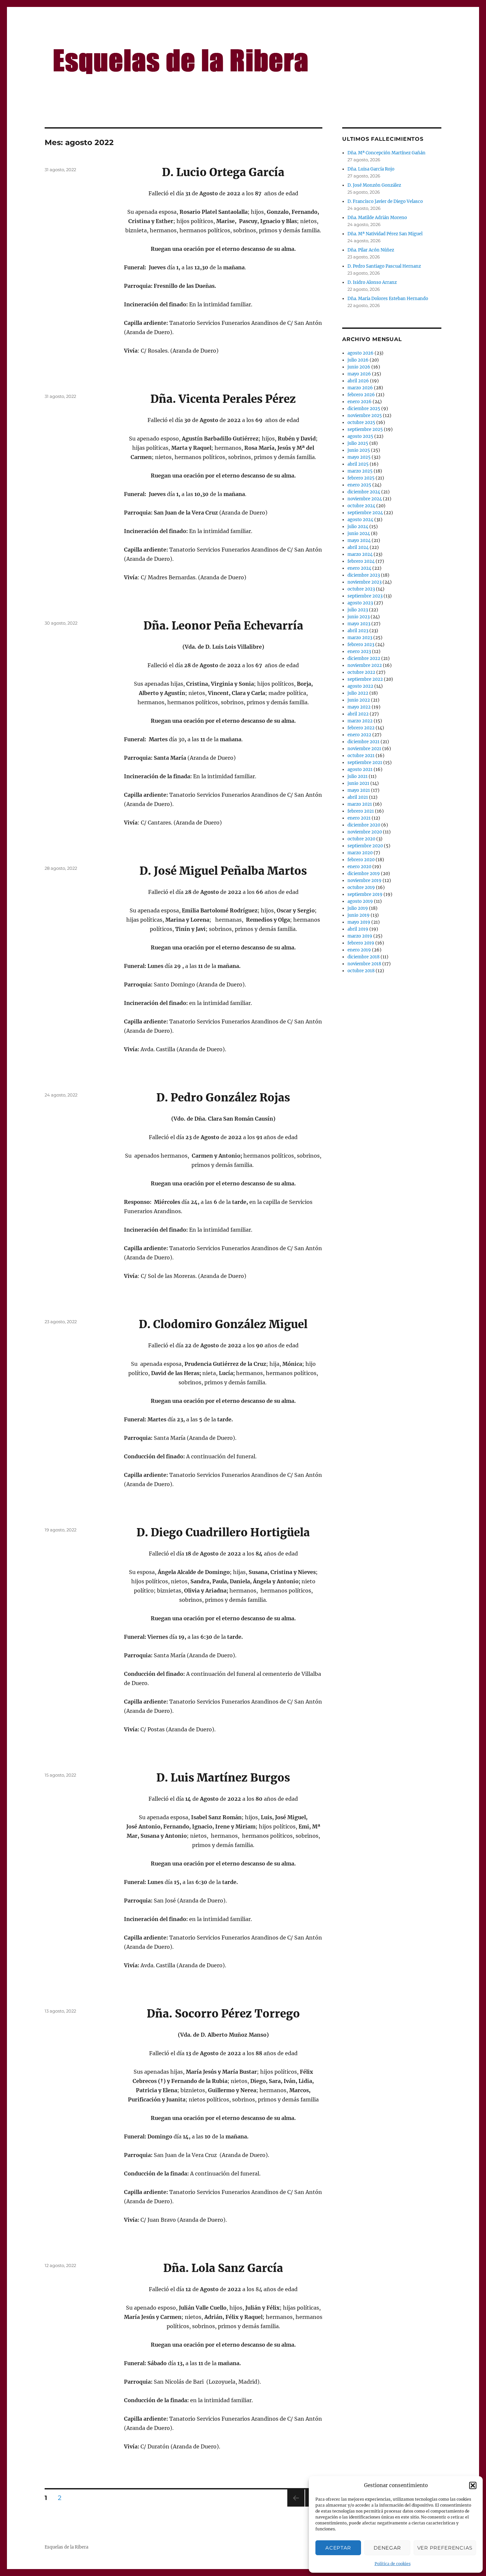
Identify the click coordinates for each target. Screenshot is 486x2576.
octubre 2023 (361, 589)
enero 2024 (359, 568)
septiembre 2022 (365, 679)
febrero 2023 (361, 645)
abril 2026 (358, 381)
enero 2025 (359, 485)
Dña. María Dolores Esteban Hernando (388, 299)
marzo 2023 (360, 638)
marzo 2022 (360, 721)
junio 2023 (359, 617)
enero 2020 (359, 867)
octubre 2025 (361, 423)
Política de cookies (393, 2564)
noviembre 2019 (364, 881)
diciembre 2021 (364, 742)
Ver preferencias (445, 2548)
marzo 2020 (360, 853)
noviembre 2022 (365, 665)
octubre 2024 (361, 506)
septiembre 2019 (365, 894)
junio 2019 (359, 915)
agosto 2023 (360, 603)
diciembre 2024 (364, 492)
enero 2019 (359, 950)
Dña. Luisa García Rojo (371, 169)
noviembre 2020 (365, 832)
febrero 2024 (361, 561)
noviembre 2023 (364, 582)
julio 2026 (358, 360)
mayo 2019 (359, 922)
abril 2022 (358, 714)
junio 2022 (359, 700)
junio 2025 (359, 450)
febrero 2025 (361, 478)
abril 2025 (358, 464)
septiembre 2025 (365, 429)
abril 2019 (358, 929)
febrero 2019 (361, 943)
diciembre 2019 (364, 874)
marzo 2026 (360, 388)
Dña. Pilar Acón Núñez (371, 250)
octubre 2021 (361, 756)
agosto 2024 (360, 520)
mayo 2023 (359, 624)
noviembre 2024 (365, 499)
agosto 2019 (360, 901)
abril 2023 (358, 631)
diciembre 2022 (364, 658)
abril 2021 (358, 797)
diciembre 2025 (364, 409)
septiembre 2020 (365, 846)
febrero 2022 (361, 728)
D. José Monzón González (374, 185)
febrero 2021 (361, 811)
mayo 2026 (359, 374)
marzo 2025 (360, 471)
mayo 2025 (359, 457)
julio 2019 (358, 908)
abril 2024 (358, 547)
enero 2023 (359, 652)
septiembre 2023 (365, 596)
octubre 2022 (361, 672)
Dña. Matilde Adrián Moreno (377, 218)
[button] (473, 2485)
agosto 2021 (360, 769)
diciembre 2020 (364, 825)
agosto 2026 (361, 353)
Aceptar (338, 2548)
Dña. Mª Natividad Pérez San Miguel (385, 234)
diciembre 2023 (364, 575)
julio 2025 (358, 443)
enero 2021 (359, 818)
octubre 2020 (361, 839)
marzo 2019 (360, 936)
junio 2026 (359, 367)
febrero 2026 (361, 395)
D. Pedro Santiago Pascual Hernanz (384, 266)
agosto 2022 (360, 686)
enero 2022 (359, 735)
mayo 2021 (359, 790)
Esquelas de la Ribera (66, 2547)
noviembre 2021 (364, 749)
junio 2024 (359, 534)
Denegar (387, 2548)
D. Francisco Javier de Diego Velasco (385, 201)
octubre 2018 (361, 971)
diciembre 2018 (364, 957)
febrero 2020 (361, 860)
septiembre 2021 (365, 763)
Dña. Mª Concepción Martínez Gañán (386, 153)
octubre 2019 (361, 887)
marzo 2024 (360, 554)
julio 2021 (358, 776)
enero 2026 (360, 402)
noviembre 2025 (365, 416)
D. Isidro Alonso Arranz (372, 282)
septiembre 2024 (365, 513)
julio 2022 (358, 693)
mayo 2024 (359, 540)
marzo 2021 (360, 804)
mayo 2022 (359, 707)
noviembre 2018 (364, 964)
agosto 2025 (360, 436)
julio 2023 (358, 610)
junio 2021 (358, 783)
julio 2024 (358, 527)
